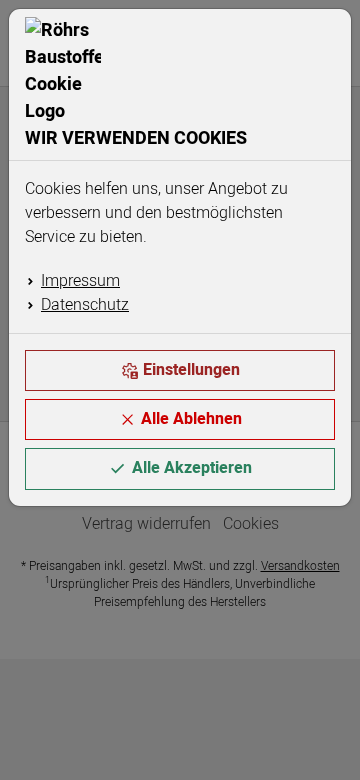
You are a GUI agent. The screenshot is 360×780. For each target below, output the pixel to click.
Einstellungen (191, 370)
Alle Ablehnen (191, 419)
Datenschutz (85, 305)
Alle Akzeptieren (192, 468)
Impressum (80, 281)
